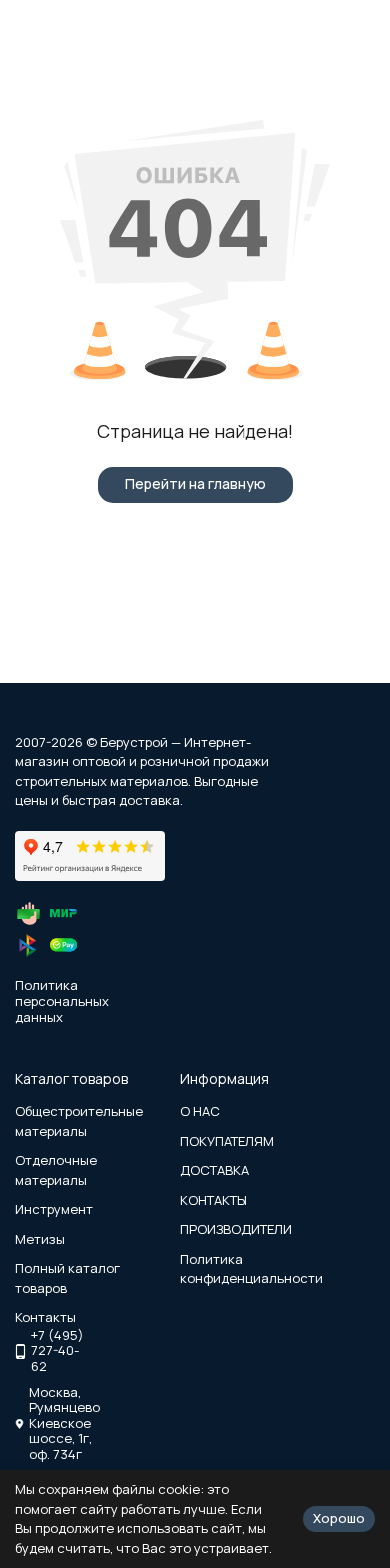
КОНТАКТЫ (213, 1200)
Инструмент (54, 1209)
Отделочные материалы (56, 1170)
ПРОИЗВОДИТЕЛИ (236, 1229)
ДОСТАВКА (214, 1170)
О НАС (200, 1111)
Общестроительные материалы (79, 1121)
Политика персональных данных (62, 1000)
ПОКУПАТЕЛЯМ (227, 1141)
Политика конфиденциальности (251, 1269)
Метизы (40, 1239)
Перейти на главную (195, 483)
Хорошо (339, 1518)
